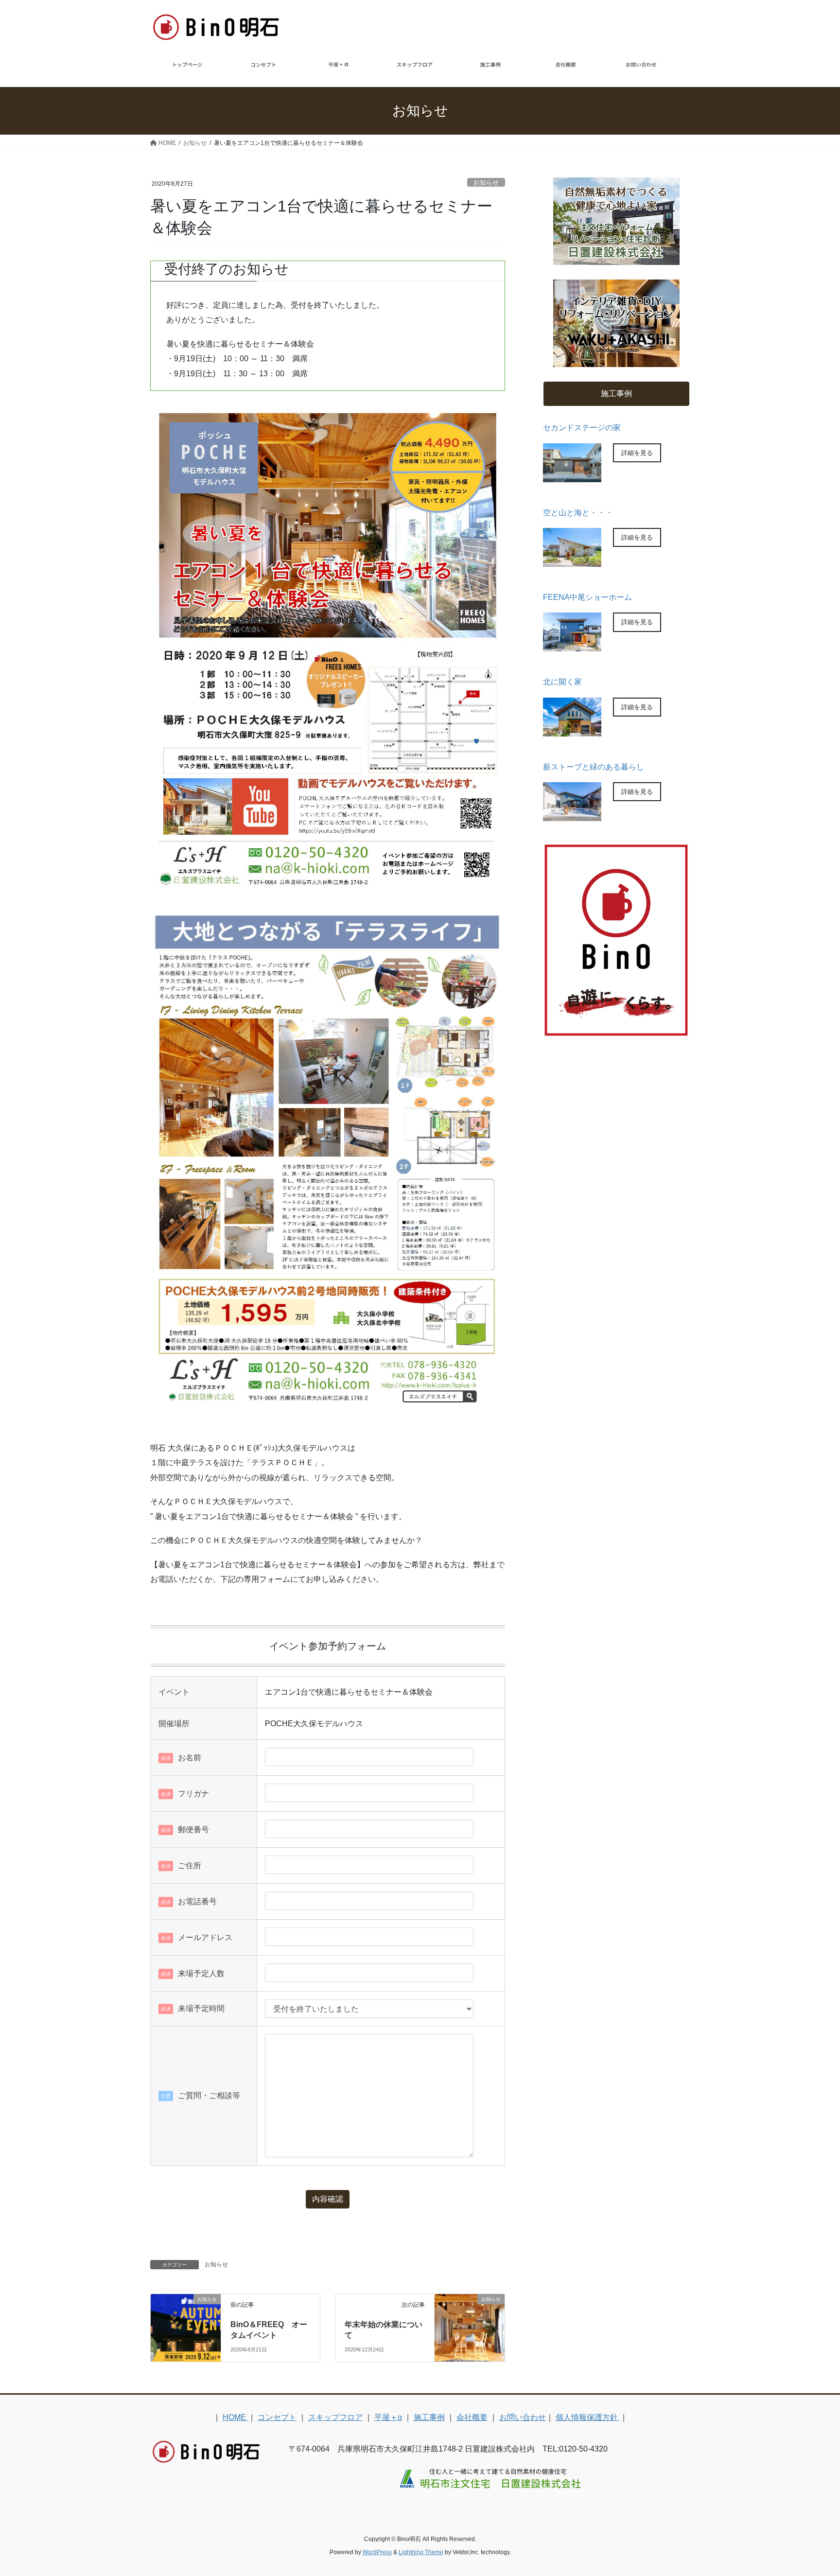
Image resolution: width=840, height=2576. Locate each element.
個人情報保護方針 (588, 2417)
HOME (235, 2417)
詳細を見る (637, 453)
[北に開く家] (572, 730)
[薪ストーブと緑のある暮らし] (572, 815)
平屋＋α (388, 2417)
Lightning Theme (421, 2552)
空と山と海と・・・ (578, 513)
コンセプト (277, 2417)
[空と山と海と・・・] (572, 561)
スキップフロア (335, 2417)
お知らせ (486, 183)
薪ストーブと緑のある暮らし (594, 767)
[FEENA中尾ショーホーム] (572, 645)
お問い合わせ (523, 2417)
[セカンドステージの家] (572, 476)
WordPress (377, 2552)
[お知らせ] (186, 2314)
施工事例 (429, 2417)
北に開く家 (562, 682)
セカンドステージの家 (582, 428)
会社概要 (472, 2417)
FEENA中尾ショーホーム (587, 597)
